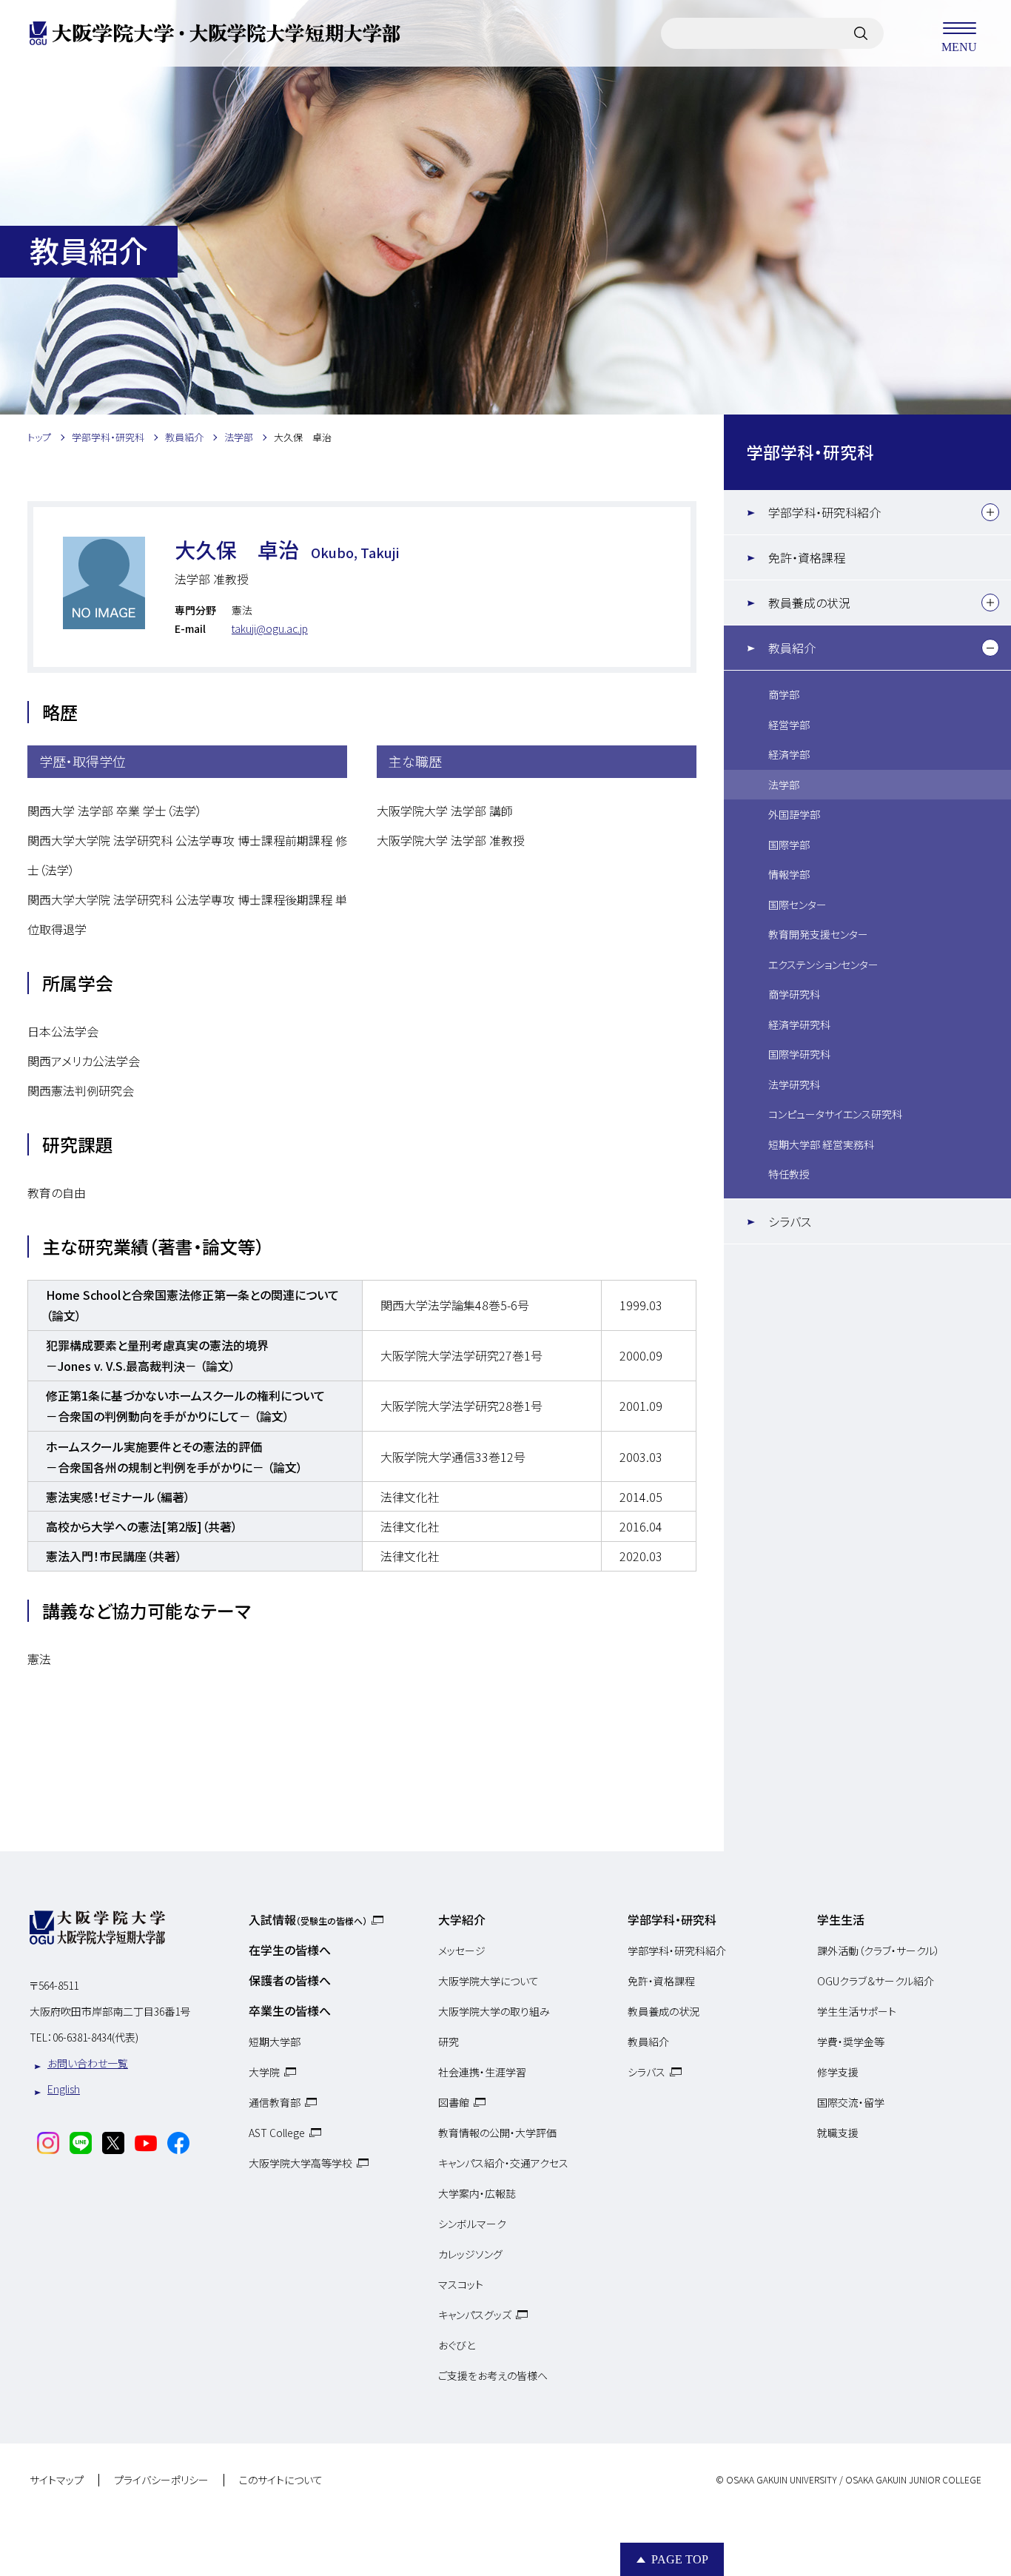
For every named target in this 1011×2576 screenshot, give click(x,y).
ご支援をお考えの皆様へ (493, 2375)
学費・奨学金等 (851, 2042)
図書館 (454, 2102)
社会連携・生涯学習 (482, 2072)
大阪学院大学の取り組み (494, 2011)
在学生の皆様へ (290, 1950)
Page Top (680, 2559)
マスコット (461, 2284)
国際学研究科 (799, 1054)
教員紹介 (792, 648)
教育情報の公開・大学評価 (497, 2133)
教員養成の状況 (809, 603)
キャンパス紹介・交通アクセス (503, 2163)
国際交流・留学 (851, 2102)
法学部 (784, 785)
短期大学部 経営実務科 (821, 1144)
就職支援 (838, 2133)
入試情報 (308, 1919)
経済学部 (789, 754)
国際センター (797, 905)
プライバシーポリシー (161, 2481)
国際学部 (789, 845)
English (64, 2089)
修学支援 (838, 2072)
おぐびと (457, 2345)
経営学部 (789, 725)
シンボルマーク (472, 2224)
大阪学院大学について (488, 1981)
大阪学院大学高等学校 (300, 2163)
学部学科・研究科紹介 (824, 512)
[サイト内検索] (861, 33)
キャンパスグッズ (475, 2315)
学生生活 (841, 1919)
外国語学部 (794, 814)
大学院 (264, 2072)
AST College (277, 2133)
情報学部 (789, 874)
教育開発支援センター (818, 934)
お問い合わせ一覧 (88, 2063)
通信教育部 (275, 2102)
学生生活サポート (857, 2011)
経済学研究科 (799, 1024)
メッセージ (462, 1951)
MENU (959, 46)
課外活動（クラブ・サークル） (879, 1951)
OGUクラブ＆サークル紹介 (876, 1981)
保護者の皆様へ (290, 1980)
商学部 (784, 694)
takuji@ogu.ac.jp (270, 628)
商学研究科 (794, 994)
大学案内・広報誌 (477, 2193)
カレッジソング (470, 2254)
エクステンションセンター (823, 965)
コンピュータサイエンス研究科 (835, 1114)
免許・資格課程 (807, 557)
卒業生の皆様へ (290, 2010)
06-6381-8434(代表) (95, 2037)
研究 (449, 2042)
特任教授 (789, 1174)
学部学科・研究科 (810, 452)
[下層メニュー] (990, 512)
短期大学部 (275, 2042)
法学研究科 (794, 1084)
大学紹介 (462, 1919)
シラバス (790, 1221)
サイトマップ (57, 2481)
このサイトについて (281, 2481)
